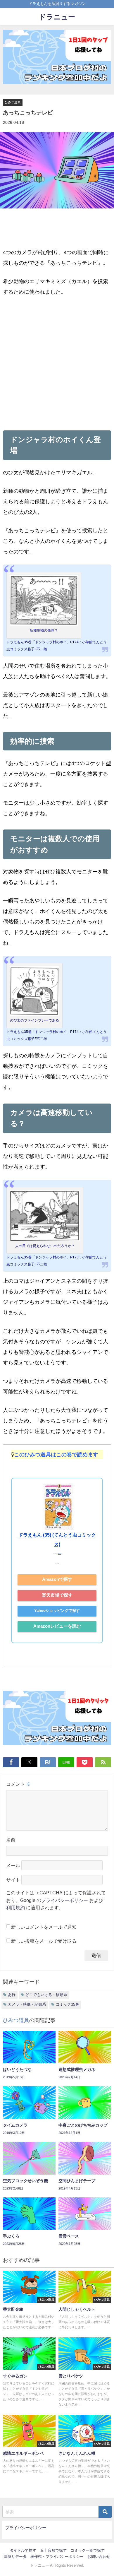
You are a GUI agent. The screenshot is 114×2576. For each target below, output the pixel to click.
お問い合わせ (99, 2557)
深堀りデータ (15, 2557)
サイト (13, 1880)
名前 (11, 1840)
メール (13, 1865)
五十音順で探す (53, 2550)
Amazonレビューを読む (57, 1626)
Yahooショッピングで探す (57, 1611)
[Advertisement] (57, 362)
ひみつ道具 (13, 102)
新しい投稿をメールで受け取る (44, 1941)
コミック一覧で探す (88, 2550)
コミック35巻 (67, 2004)
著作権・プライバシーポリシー (57, 2557)
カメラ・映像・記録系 (27, 2004)
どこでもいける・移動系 (46, 1995)
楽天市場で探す (57, 1595)
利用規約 (15, 1908)
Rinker (60, 1554)
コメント (18, 1784)
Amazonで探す (57, 1579)
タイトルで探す (23, 2550)
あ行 (12, 1995)
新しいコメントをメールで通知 (44, 1927)
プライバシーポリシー (65, 1900)
